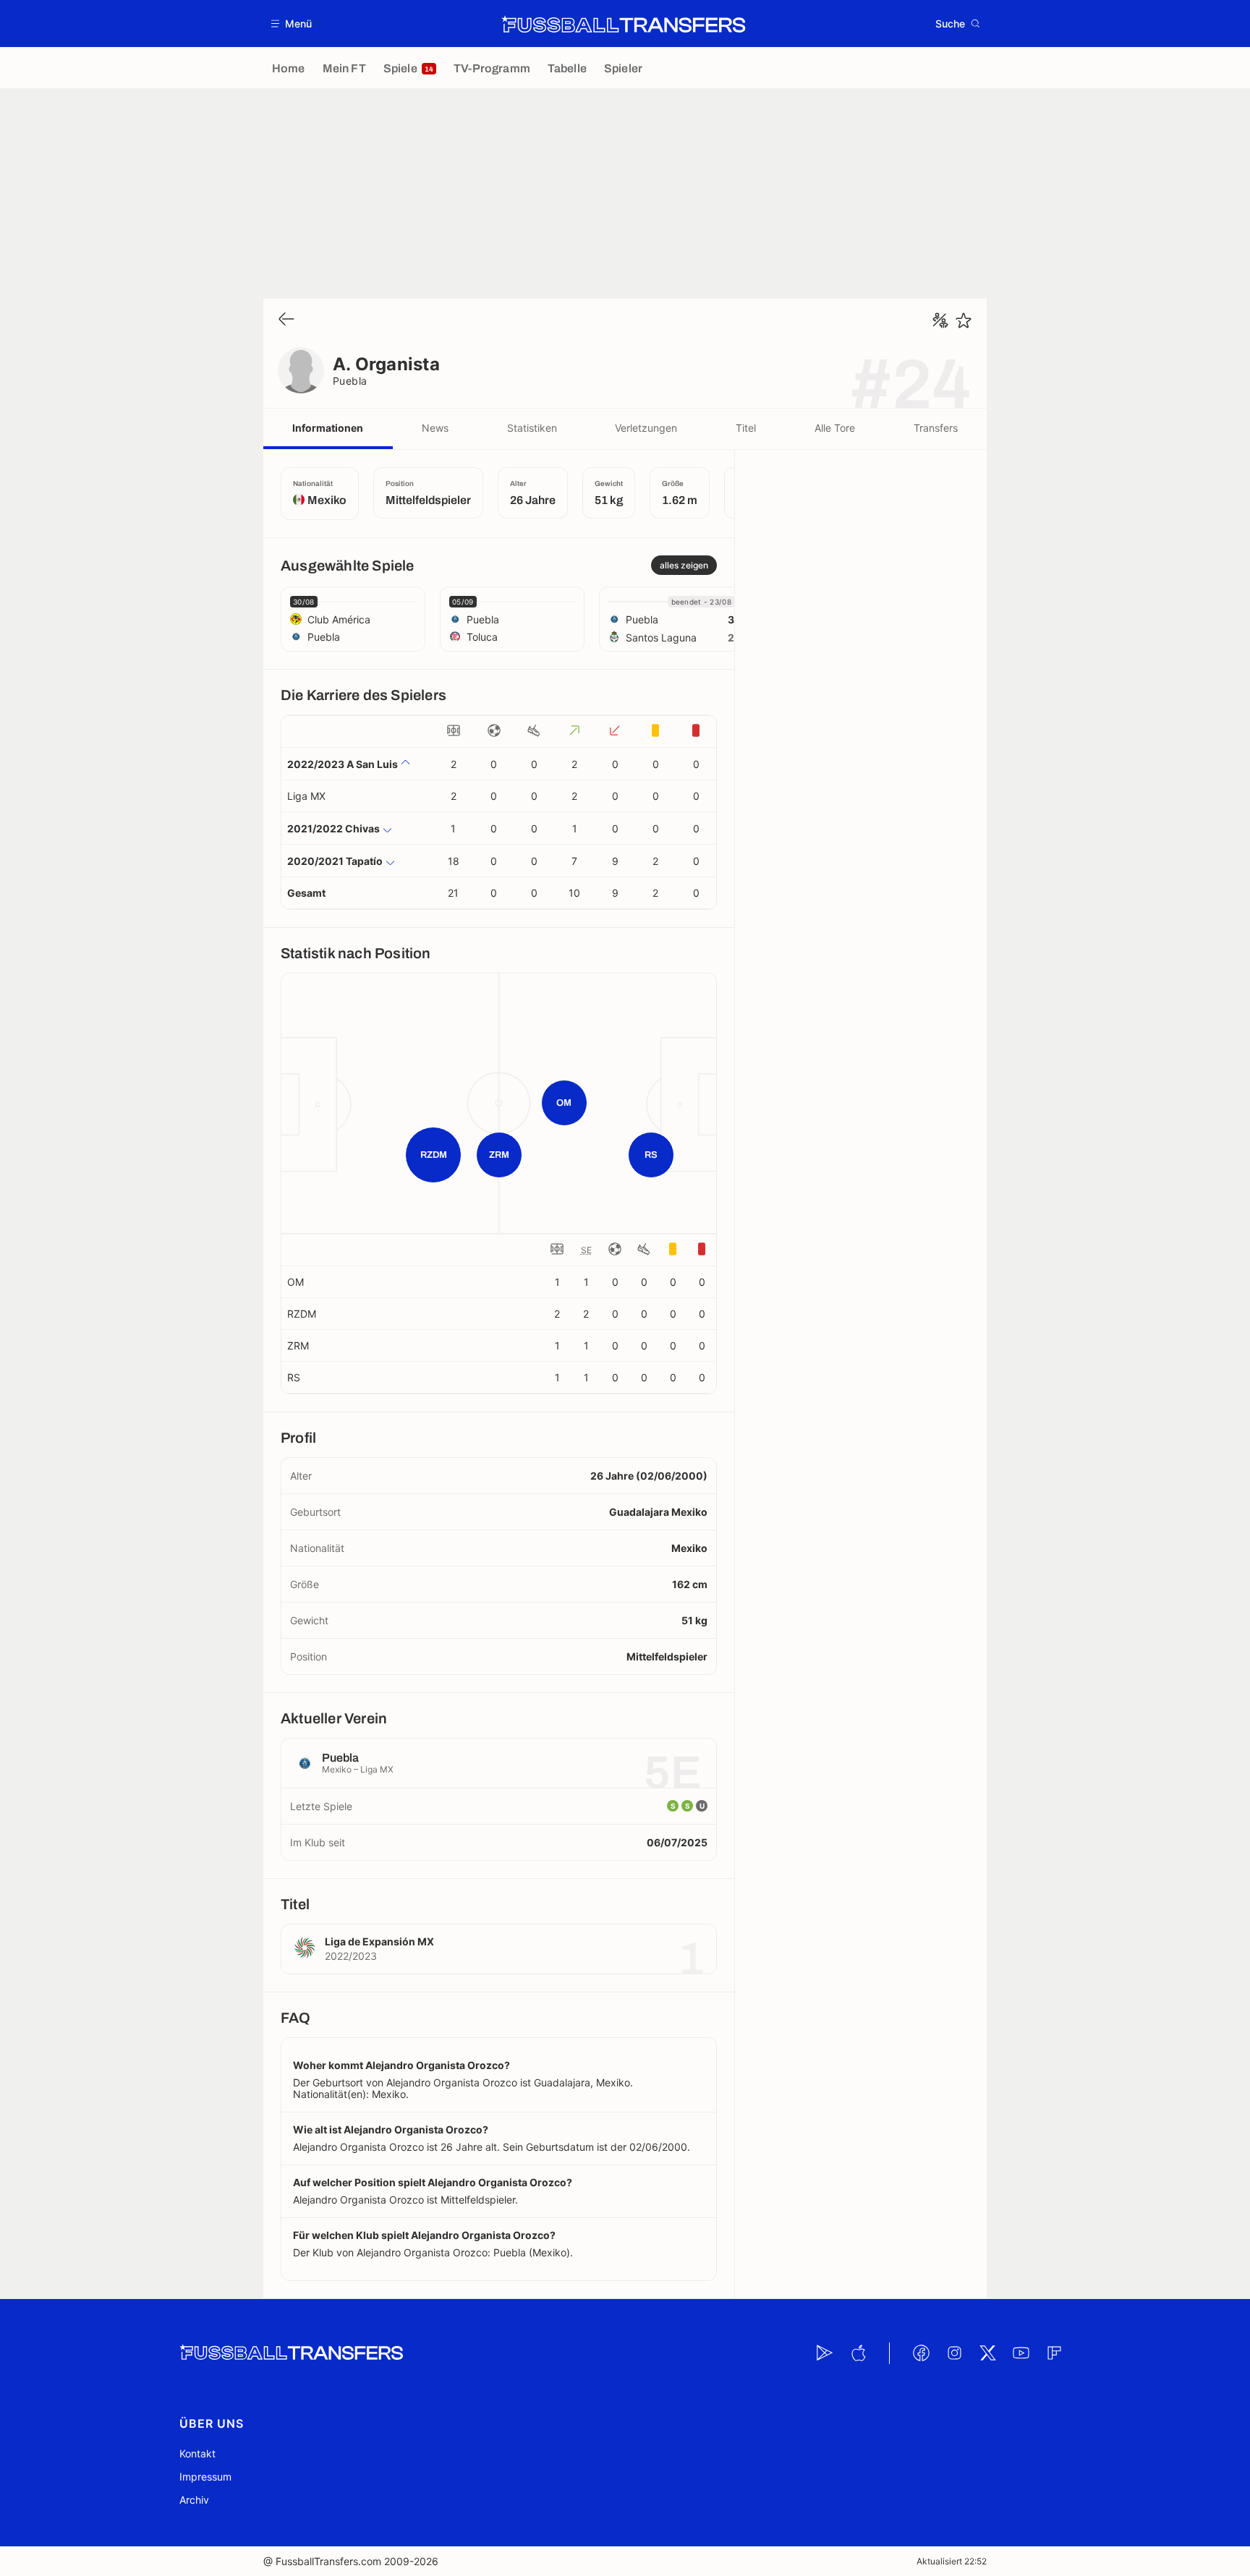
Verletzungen (646, 428)
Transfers (936, 428)
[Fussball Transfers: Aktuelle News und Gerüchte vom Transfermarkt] (624, 24)
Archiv (194, 2500)
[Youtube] (1021, 2353)
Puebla (350, 381)
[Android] (825, 2353)
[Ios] (858, 2353)
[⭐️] (964, 320)
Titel (746, 428)
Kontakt (197, 2453)
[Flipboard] (1054, 2353)
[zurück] (286, 320)
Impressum (205, 2477)
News (435, 428)
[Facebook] (921, 2353)
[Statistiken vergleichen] (940, 320)
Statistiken (532, 428)
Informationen (328, 428)
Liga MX (306, 796)
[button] (292, 24)
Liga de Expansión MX (379, 1941)
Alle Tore (835, 428)
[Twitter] (987, 2353)
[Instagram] (954, 2353)
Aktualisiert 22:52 (952, 2561)
